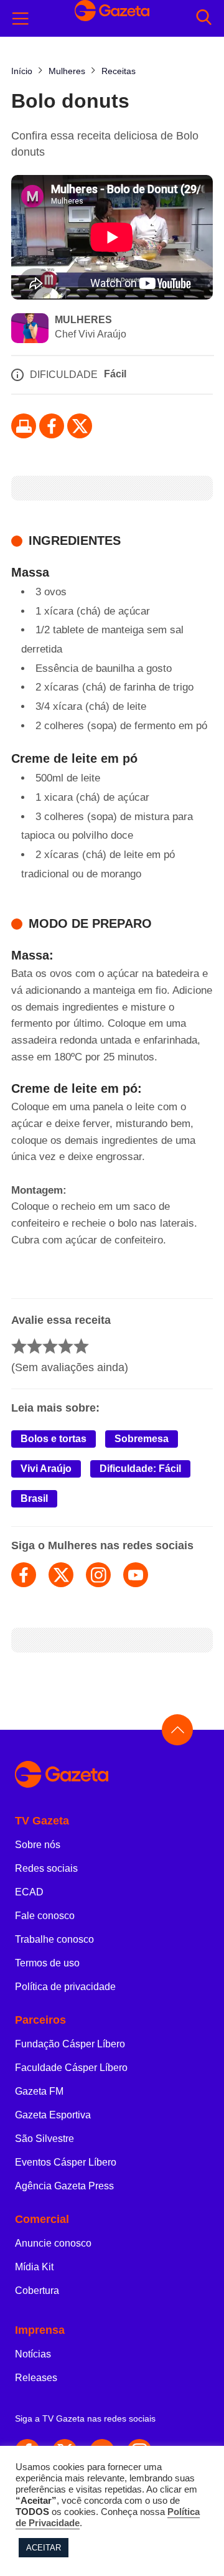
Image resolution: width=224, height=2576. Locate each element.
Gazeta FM (39, 2091)
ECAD (29, 1892)
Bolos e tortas (54, 1439)
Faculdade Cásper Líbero (71, 2068)
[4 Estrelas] (66, 1346)
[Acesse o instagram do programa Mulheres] (98, 1575)
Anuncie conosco (53, 2243)
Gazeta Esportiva (53, 2115)
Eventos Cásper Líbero (66, 2162)
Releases (36, 2378)
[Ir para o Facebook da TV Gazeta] (52, 426)
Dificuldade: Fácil (140, 1469)
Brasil (34, 1498)
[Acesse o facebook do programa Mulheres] (24, 1575)
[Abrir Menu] (21, 19)
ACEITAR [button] (44, 2548)
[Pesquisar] (204, 18)
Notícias (33, 2354)
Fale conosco (45, 1916)
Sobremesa (142, 1439)
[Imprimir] (24, 426)
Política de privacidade (65, 1987)
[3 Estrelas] (50, 1346)
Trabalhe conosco (54, 1939)
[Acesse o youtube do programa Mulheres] (136, 1575)
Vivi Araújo (46, 1469)
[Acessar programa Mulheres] (30, 329)
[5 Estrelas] (81, 1346)
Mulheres (83, 320)
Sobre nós (38, 1845)
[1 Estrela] (19, 1346)
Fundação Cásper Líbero (70, 2044)
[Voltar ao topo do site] (177, 1730)
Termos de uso (47, 1963)
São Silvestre (44, 2139)
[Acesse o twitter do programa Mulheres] (61, 1575)
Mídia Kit (34, 2267)
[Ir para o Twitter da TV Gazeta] (80, 426)
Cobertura (37, 2291)
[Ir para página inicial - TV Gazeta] (112, 1775)
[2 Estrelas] (35, 1346)
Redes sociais (46, 1868)
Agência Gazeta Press (64, 2186)
